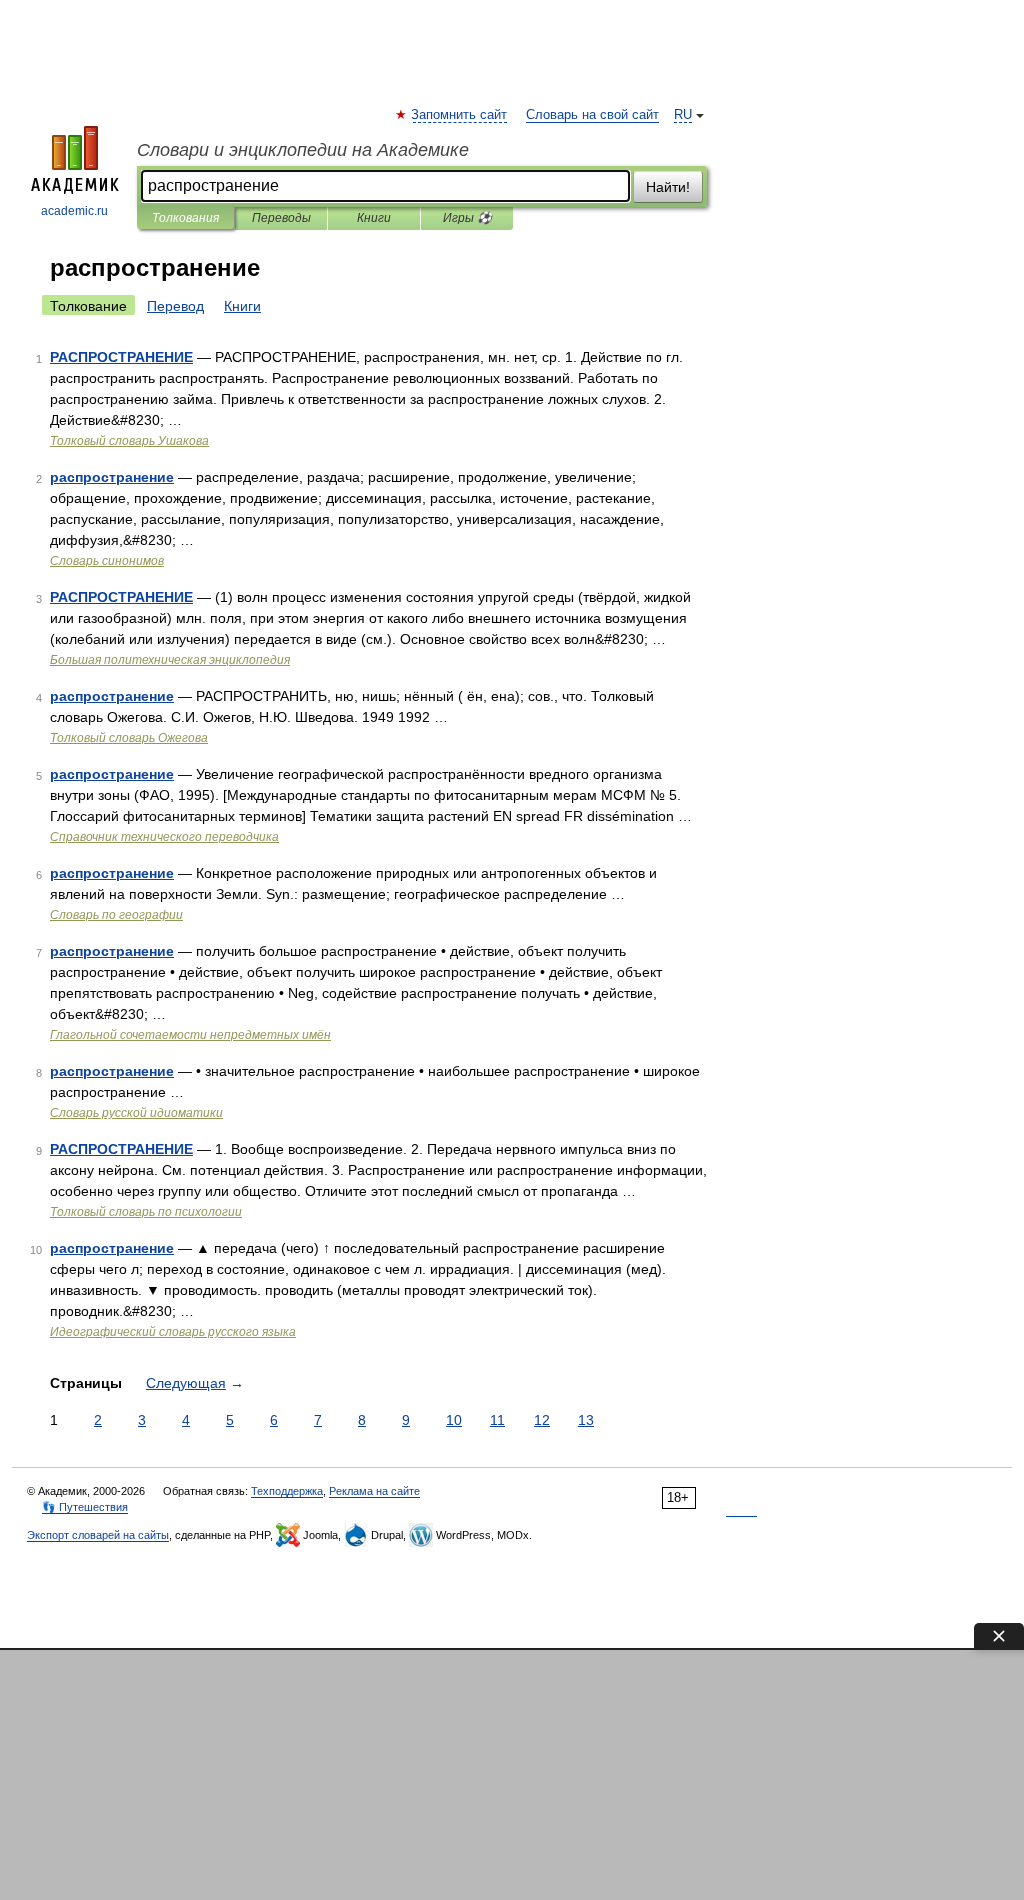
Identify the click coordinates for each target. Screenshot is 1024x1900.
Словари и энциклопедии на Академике (303, 150)
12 (542, 1420)
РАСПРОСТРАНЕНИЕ (121, 357)
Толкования (185, 218)
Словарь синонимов (107, 561)
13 (586, 1420)
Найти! (668, 187)
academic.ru (74, 211)
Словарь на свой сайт (592, 115)
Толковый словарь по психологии (146, 1212)
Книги (374, 218)
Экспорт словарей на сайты (98, 1535)
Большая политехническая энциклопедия (170, 660)
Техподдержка (287, 1491)
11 (497, 1420)
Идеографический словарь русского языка (173, 1332)
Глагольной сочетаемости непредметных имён (190, 1035)
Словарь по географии (116, 915)
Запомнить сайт (460, 115)
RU (683, 115)
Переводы (281, 218)
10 (454, 1420)
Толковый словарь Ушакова (129, 441)
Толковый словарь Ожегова (129, 738)
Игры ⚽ (467, 218)
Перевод (175, 306)
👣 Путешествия (85, 1507)
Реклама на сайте (374, 1491)
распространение (112, 477)
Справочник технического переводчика (164, 837)
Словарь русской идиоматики (136, 1113)
